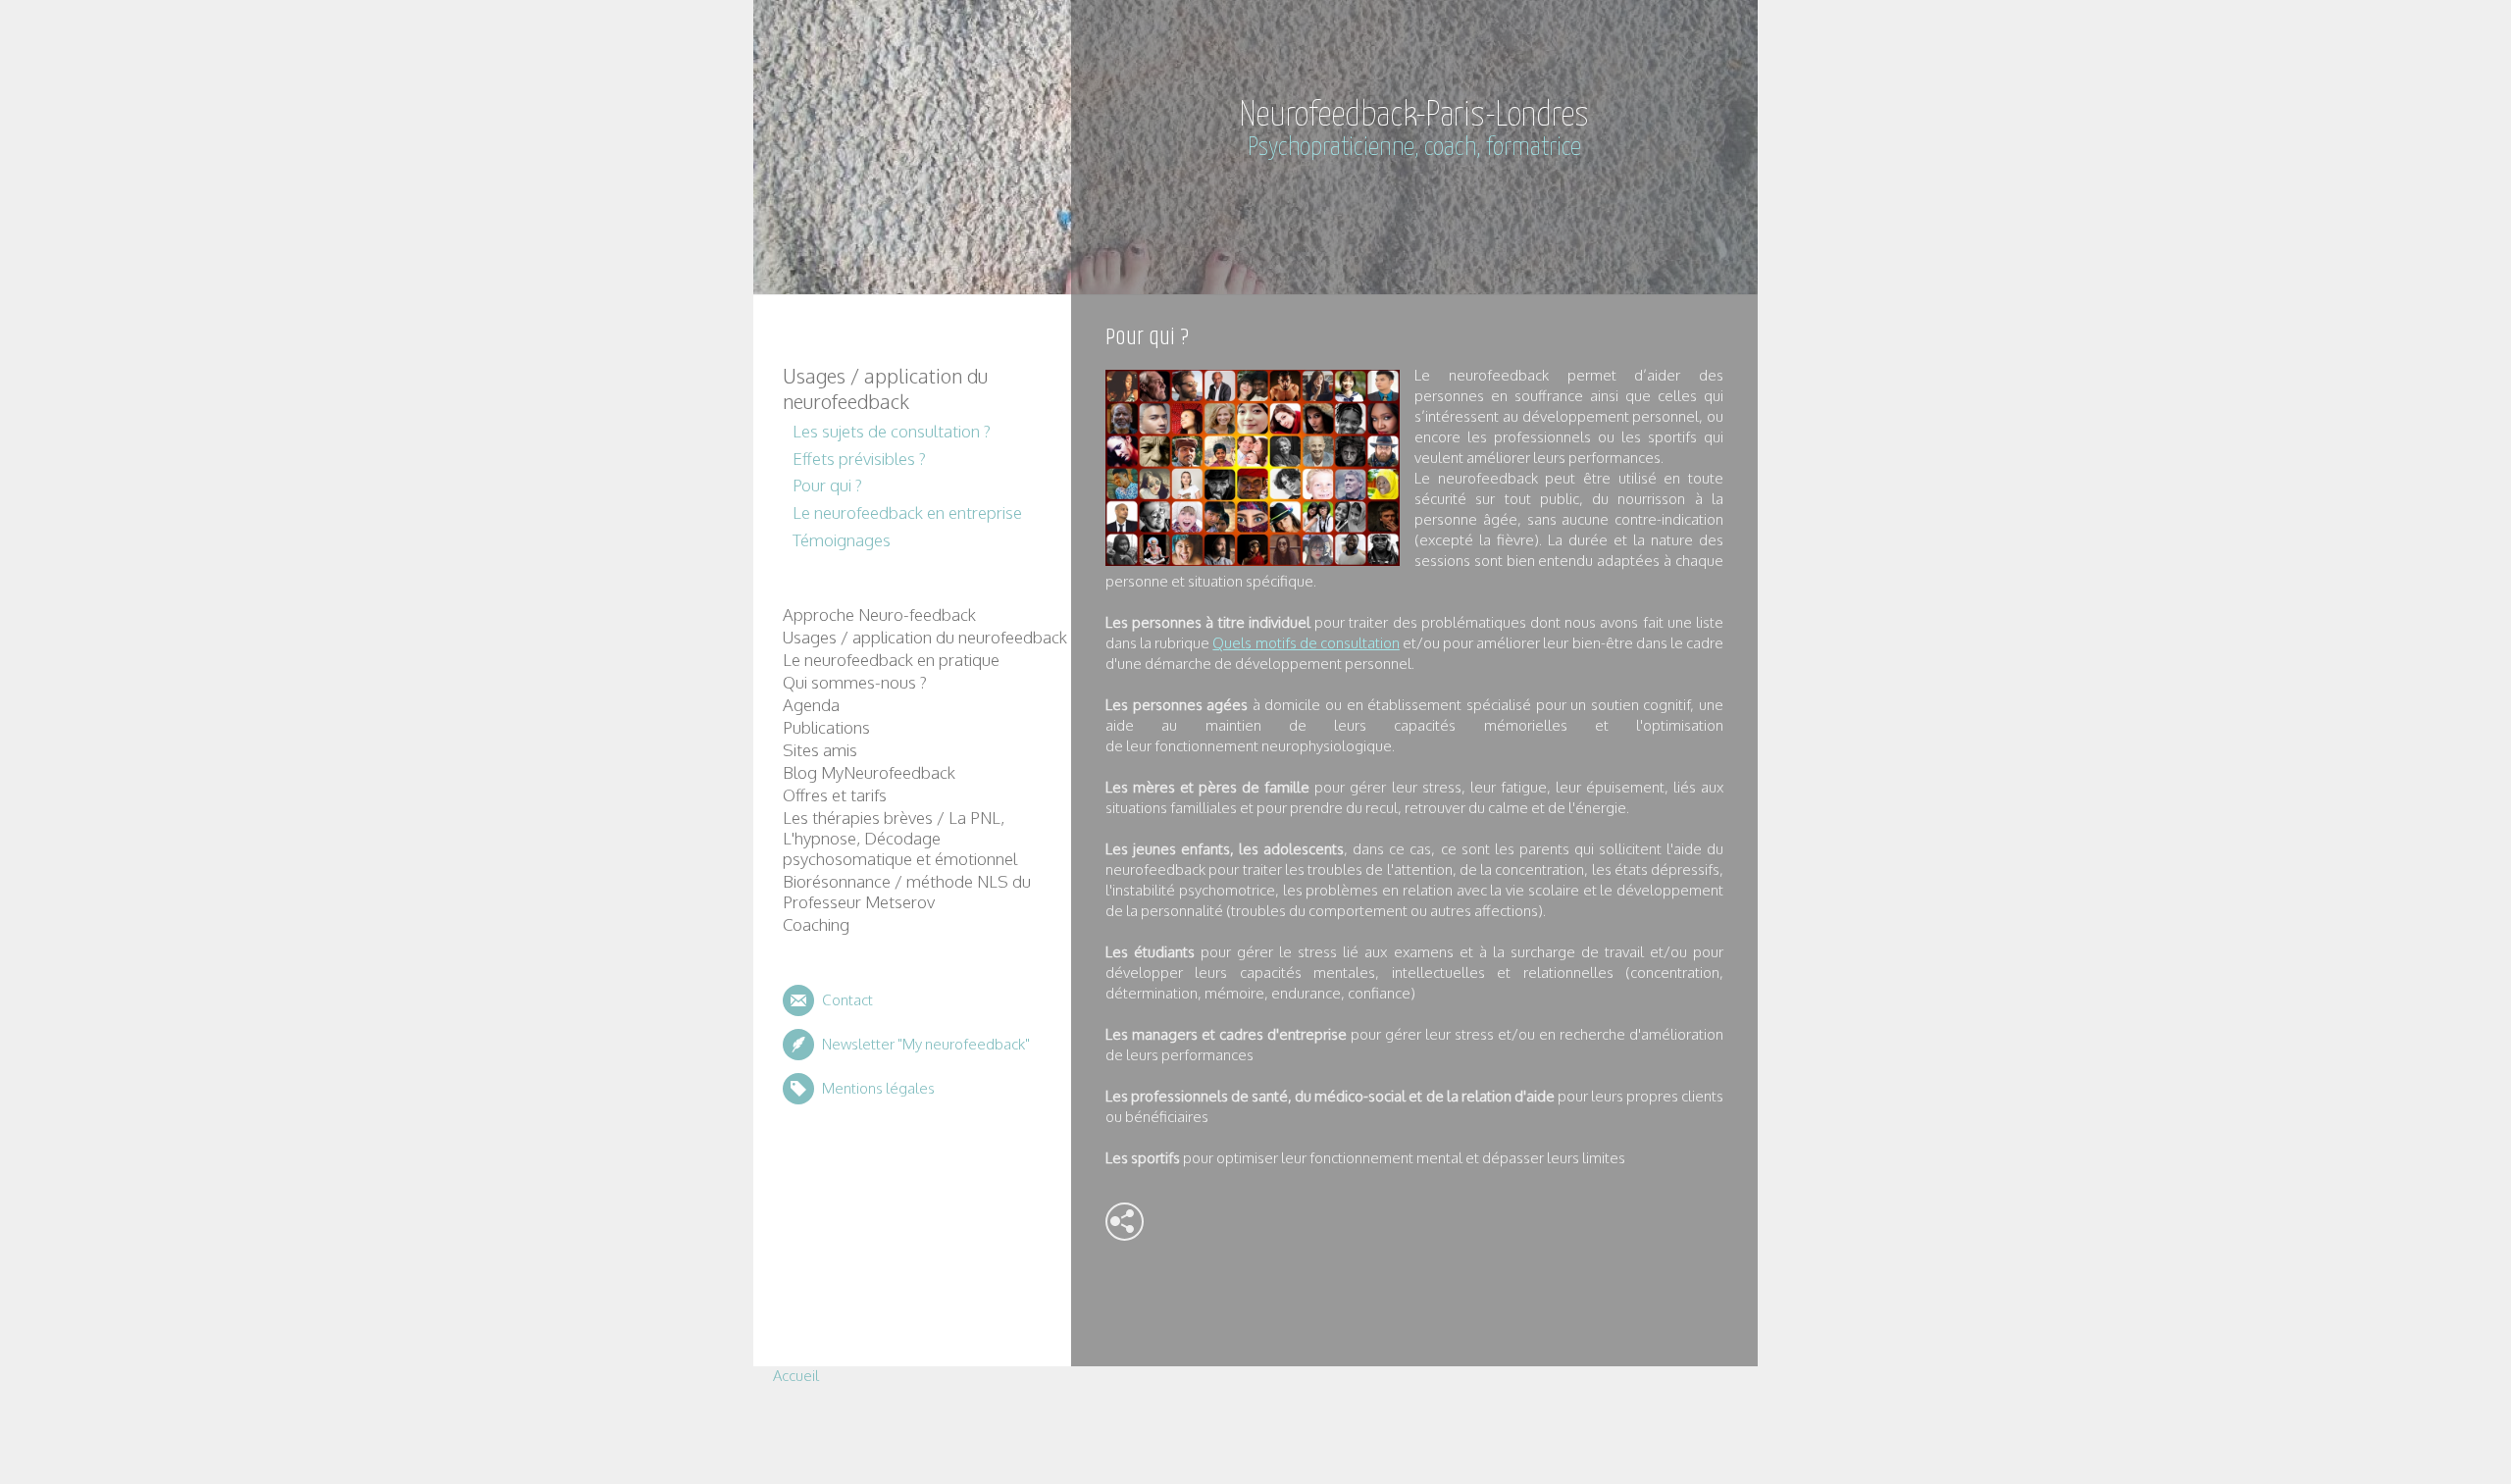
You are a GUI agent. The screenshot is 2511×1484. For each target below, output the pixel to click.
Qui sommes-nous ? (855, 682)
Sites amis (820, 750)
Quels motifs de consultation (1306, 643)
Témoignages (842, 540)
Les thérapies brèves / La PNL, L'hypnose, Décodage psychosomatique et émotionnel (900, 838)
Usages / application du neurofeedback (885, 388)
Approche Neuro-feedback (879, 614)
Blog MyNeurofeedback (869, 772)
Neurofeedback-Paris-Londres (1414, 116)
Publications (826, 727)
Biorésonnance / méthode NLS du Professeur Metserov (907, 892)
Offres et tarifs (835, 795)
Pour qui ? (827, 485)
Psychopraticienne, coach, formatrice (1414, 148)
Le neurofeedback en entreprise (907, 512)
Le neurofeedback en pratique (891, 660)
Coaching (816, 924)
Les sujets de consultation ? (892, 431)
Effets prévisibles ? (859, 459)
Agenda (811, 705)
